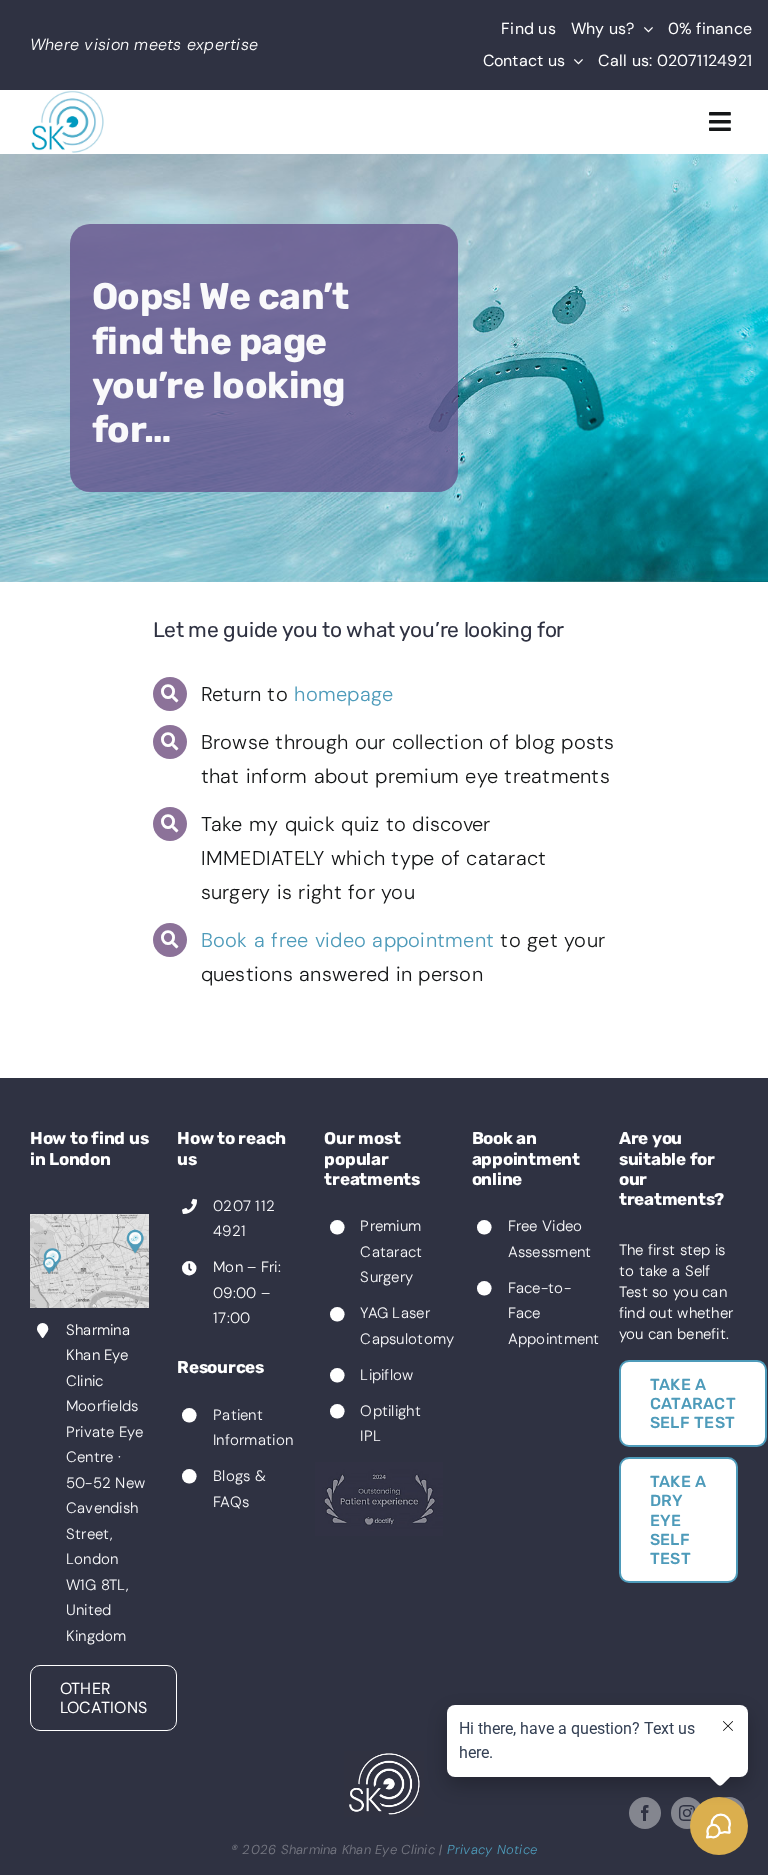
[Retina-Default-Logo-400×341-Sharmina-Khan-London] (68, 98)
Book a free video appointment (347, 940)
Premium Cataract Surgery (391, 1251)
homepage (343, 694)
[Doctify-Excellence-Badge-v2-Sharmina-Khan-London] (379, 1470)
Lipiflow (386, 1375)
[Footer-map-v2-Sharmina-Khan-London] (89, 1222)
